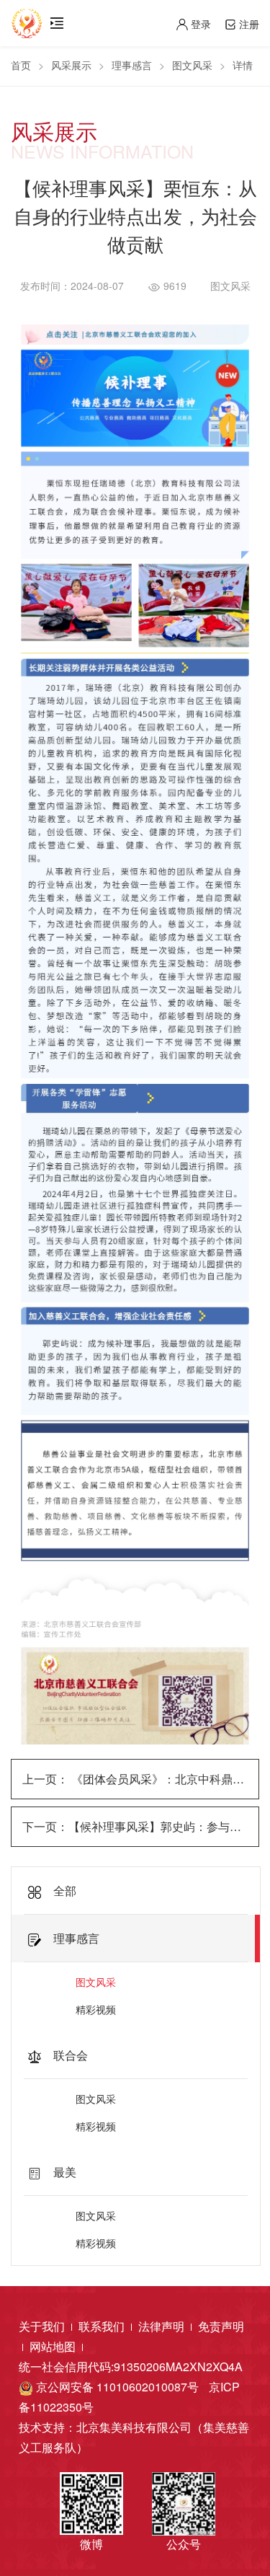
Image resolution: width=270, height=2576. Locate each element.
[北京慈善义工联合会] (27, 18)
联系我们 (103, 2326)
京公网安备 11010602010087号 (116, 2387)
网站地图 (54, 2346)
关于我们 (43, 2326)
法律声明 (163, 2326)
